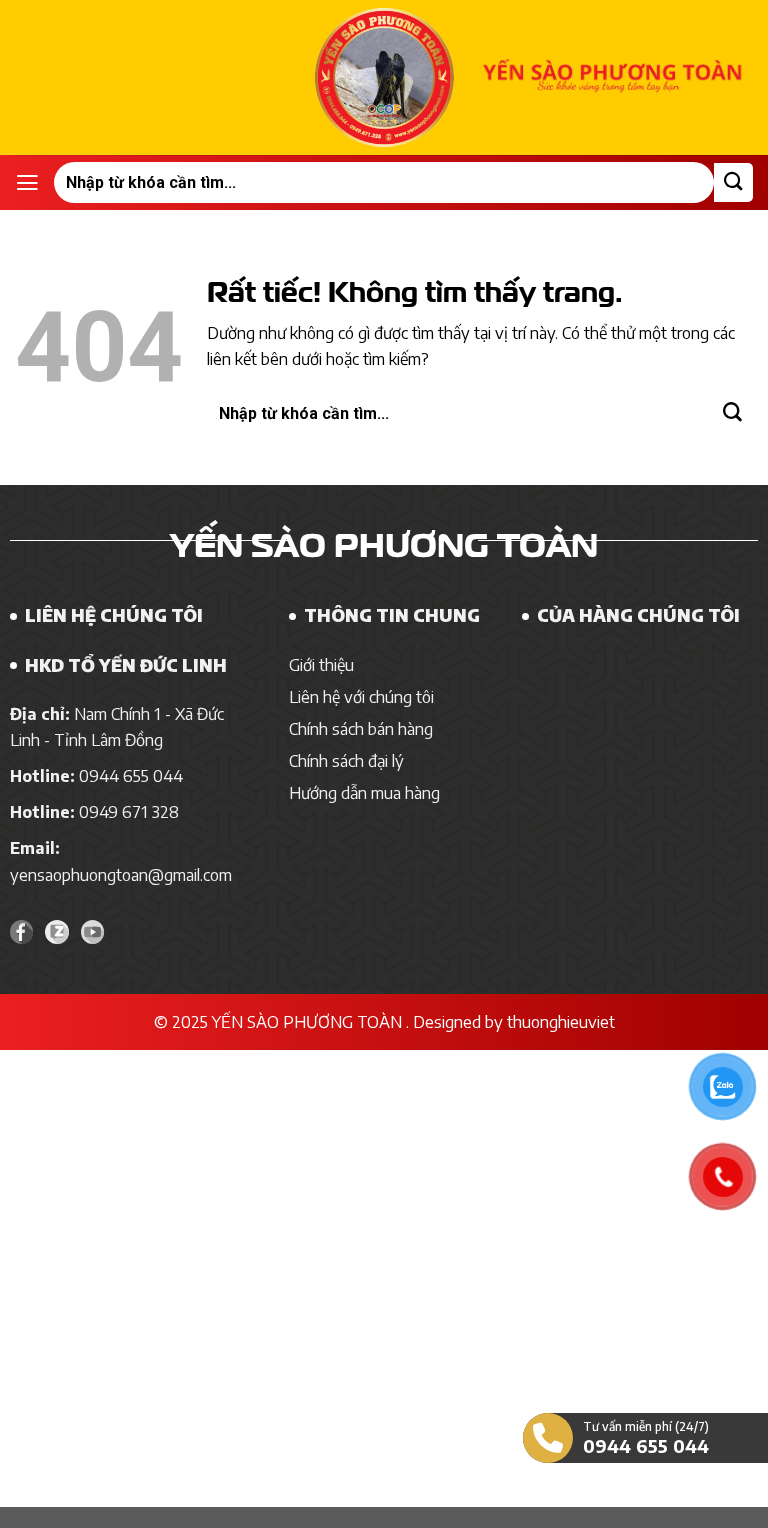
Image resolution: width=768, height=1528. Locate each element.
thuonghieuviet (561, 1021)
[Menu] (27, 183)
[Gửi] (733, 182)
